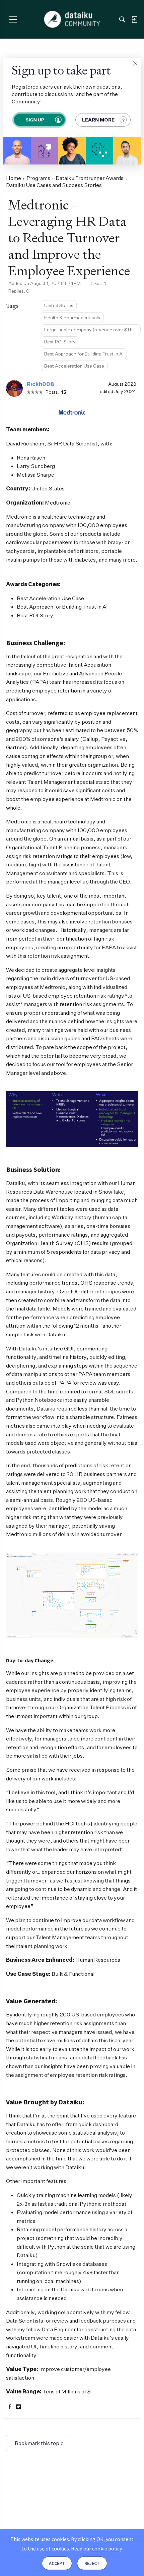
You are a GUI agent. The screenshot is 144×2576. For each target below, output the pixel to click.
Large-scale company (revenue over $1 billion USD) (92, 329)
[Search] (122, 19)
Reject (92, 2563)
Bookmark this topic (39, 2443)
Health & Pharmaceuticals (72, 317)
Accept (57, 2563)
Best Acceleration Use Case (74, 366)
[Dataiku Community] (72, 19)
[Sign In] (134, 19)
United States (59, 305)
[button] (135, 63)
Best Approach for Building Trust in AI (84, 354)
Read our (96, 2548)
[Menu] (13, 19)
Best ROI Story (60, 342)
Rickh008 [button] (40, 384)
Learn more (98, 120)
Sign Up (34, 120)
